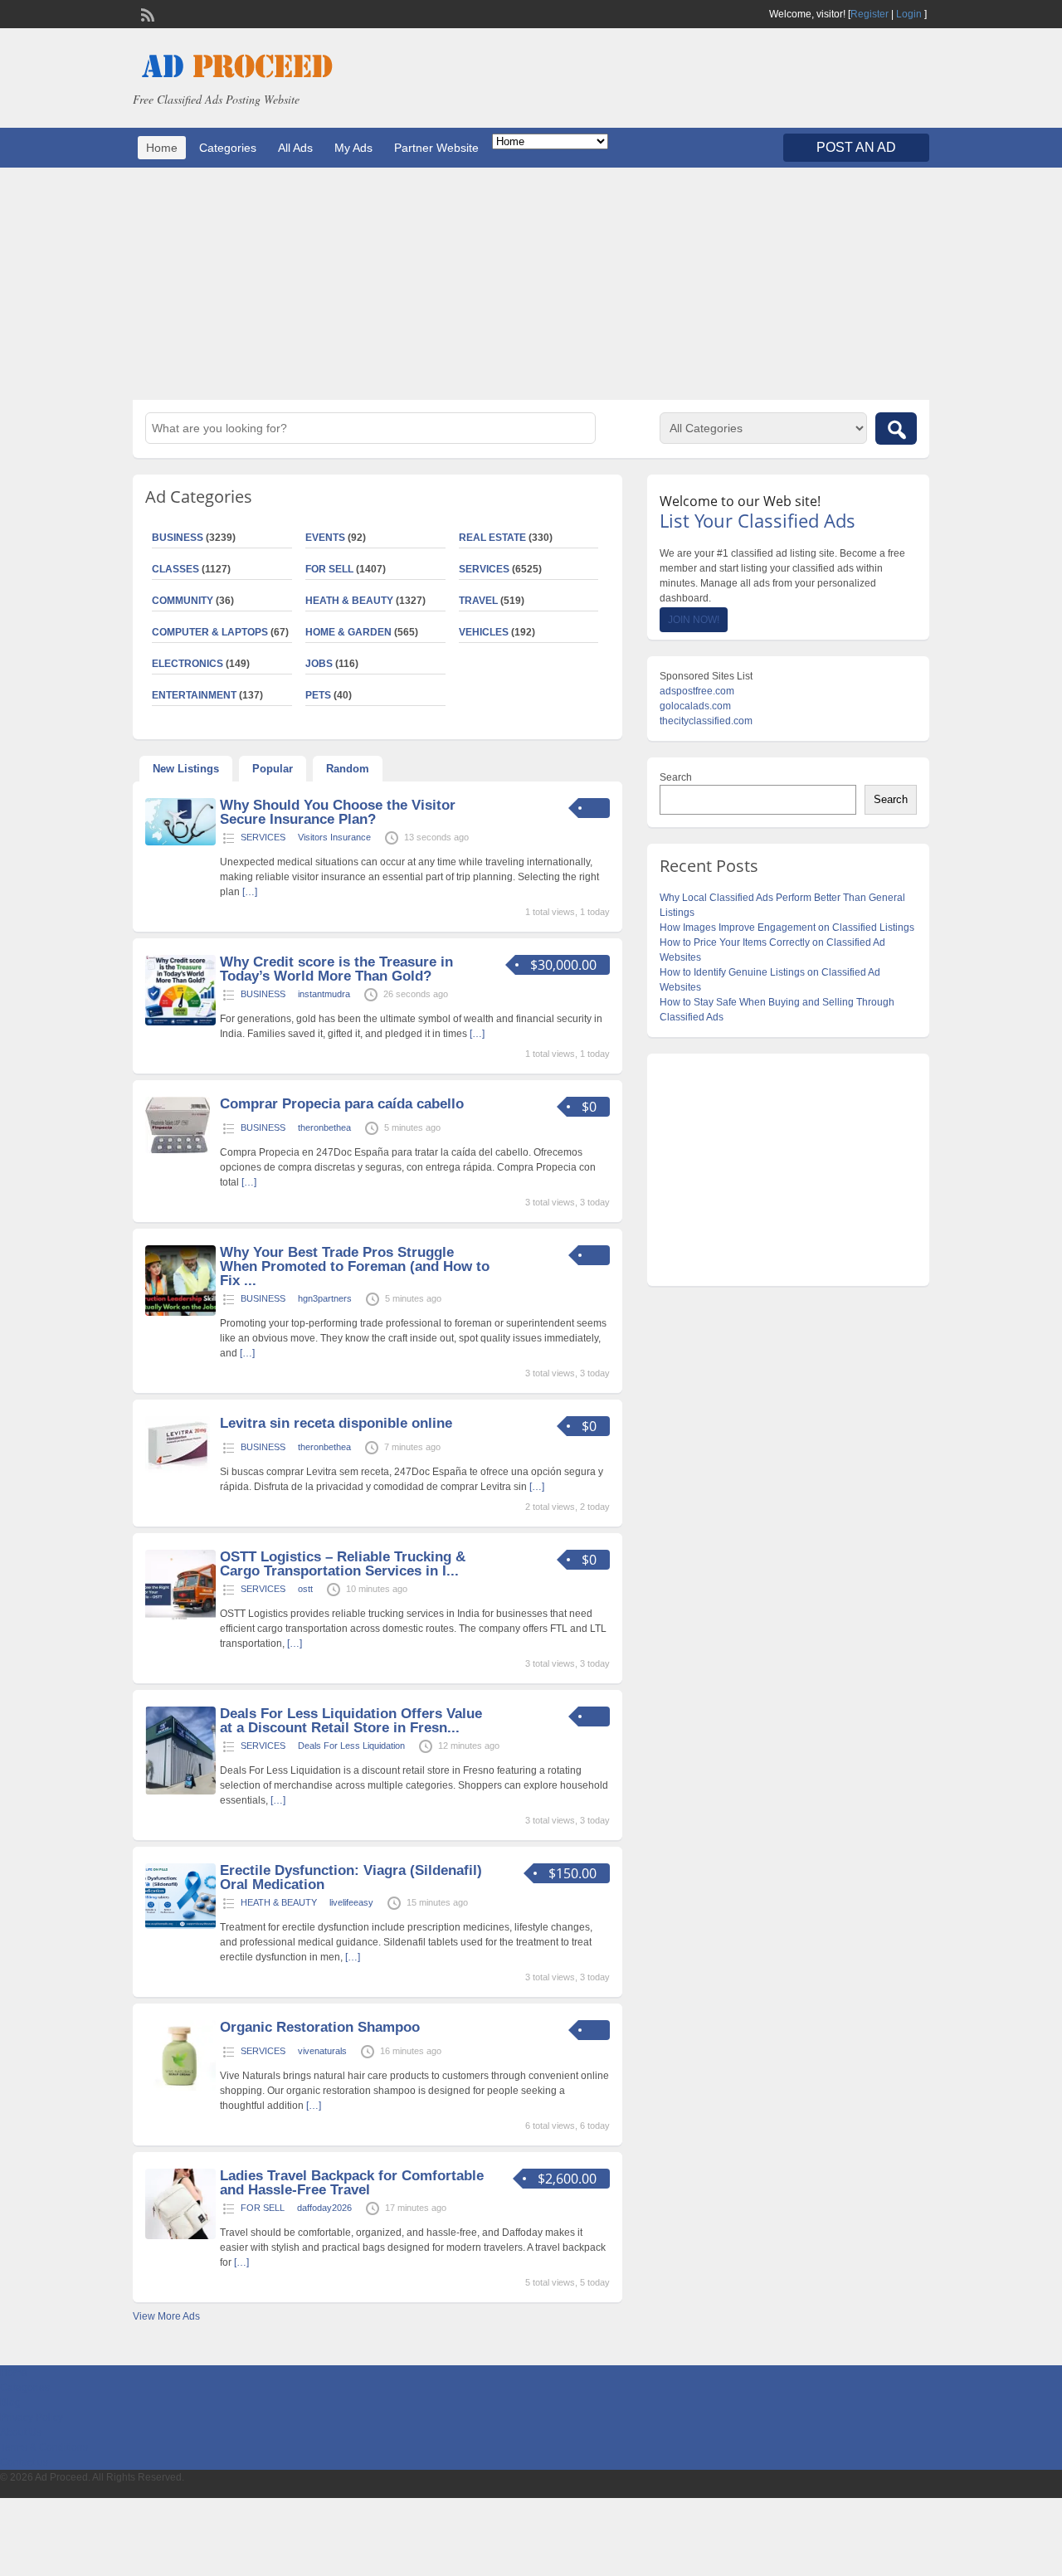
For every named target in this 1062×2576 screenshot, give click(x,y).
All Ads (295, 148)
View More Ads (166, 2316)
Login (909, 14)
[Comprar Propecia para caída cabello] (178, 1150)
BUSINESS (178, 538)
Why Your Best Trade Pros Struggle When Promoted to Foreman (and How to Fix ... (355, 1266)
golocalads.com (695, 706)
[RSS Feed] (146, 13)
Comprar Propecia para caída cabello (342, 1104)
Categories (228, 148)
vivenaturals (322, 2051)
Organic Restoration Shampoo (320, 2027)
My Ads (353, 148)
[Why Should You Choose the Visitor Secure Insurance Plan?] (180, 842)
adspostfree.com (697, 691)
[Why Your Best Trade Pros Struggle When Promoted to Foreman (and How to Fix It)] (180, 1312)
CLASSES (175, 569)
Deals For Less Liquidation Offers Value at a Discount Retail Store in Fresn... (351, 1721)
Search (676, 777)
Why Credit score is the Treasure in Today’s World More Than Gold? (336, 969)
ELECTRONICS (188, 664)
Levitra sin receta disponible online (336, 1423)
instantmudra (324, 994)
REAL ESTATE (492, 538)
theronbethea (324, 1127)
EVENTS (325, 538)
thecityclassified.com (706, 721)
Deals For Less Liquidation (351, 1746)
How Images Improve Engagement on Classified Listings (787, 928)
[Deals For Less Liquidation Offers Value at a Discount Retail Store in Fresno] (180, 1791)
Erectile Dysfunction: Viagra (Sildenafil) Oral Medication (351, 1877)
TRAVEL (478, 601)
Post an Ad (856, 147)
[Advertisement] (531, 284)
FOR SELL (329, 569)
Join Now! (694, 620)
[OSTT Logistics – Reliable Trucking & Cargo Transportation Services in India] (180, 1617)
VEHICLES (484, 632)
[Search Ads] (896, 429)
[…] (250, 892)
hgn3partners (325, 1298)
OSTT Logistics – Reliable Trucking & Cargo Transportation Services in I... (343, 1564)
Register (870, 14)
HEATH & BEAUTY (349, 601)
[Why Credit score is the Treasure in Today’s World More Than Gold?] (180, 1022)
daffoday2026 (324, 2208)
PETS (318, 695)
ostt (305, 1589)
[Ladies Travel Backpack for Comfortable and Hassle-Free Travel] (180, 2236)
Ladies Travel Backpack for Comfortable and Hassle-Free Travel (352, 2183)
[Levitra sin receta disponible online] (178, 1469)
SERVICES (484, 569)
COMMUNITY (183, 601)
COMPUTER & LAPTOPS (210, 632)
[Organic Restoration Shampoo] (180, 2087)
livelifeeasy (351, 1902)
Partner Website (436, 148)
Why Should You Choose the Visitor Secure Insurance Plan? (338, 812)
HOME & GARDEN (348, 632)
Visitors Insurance (334, 837)
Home (162, 148)
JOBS (319, 664)
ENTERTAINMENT (194, 695)
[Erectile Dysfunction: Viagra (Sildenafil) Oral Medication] (180, 1926)
